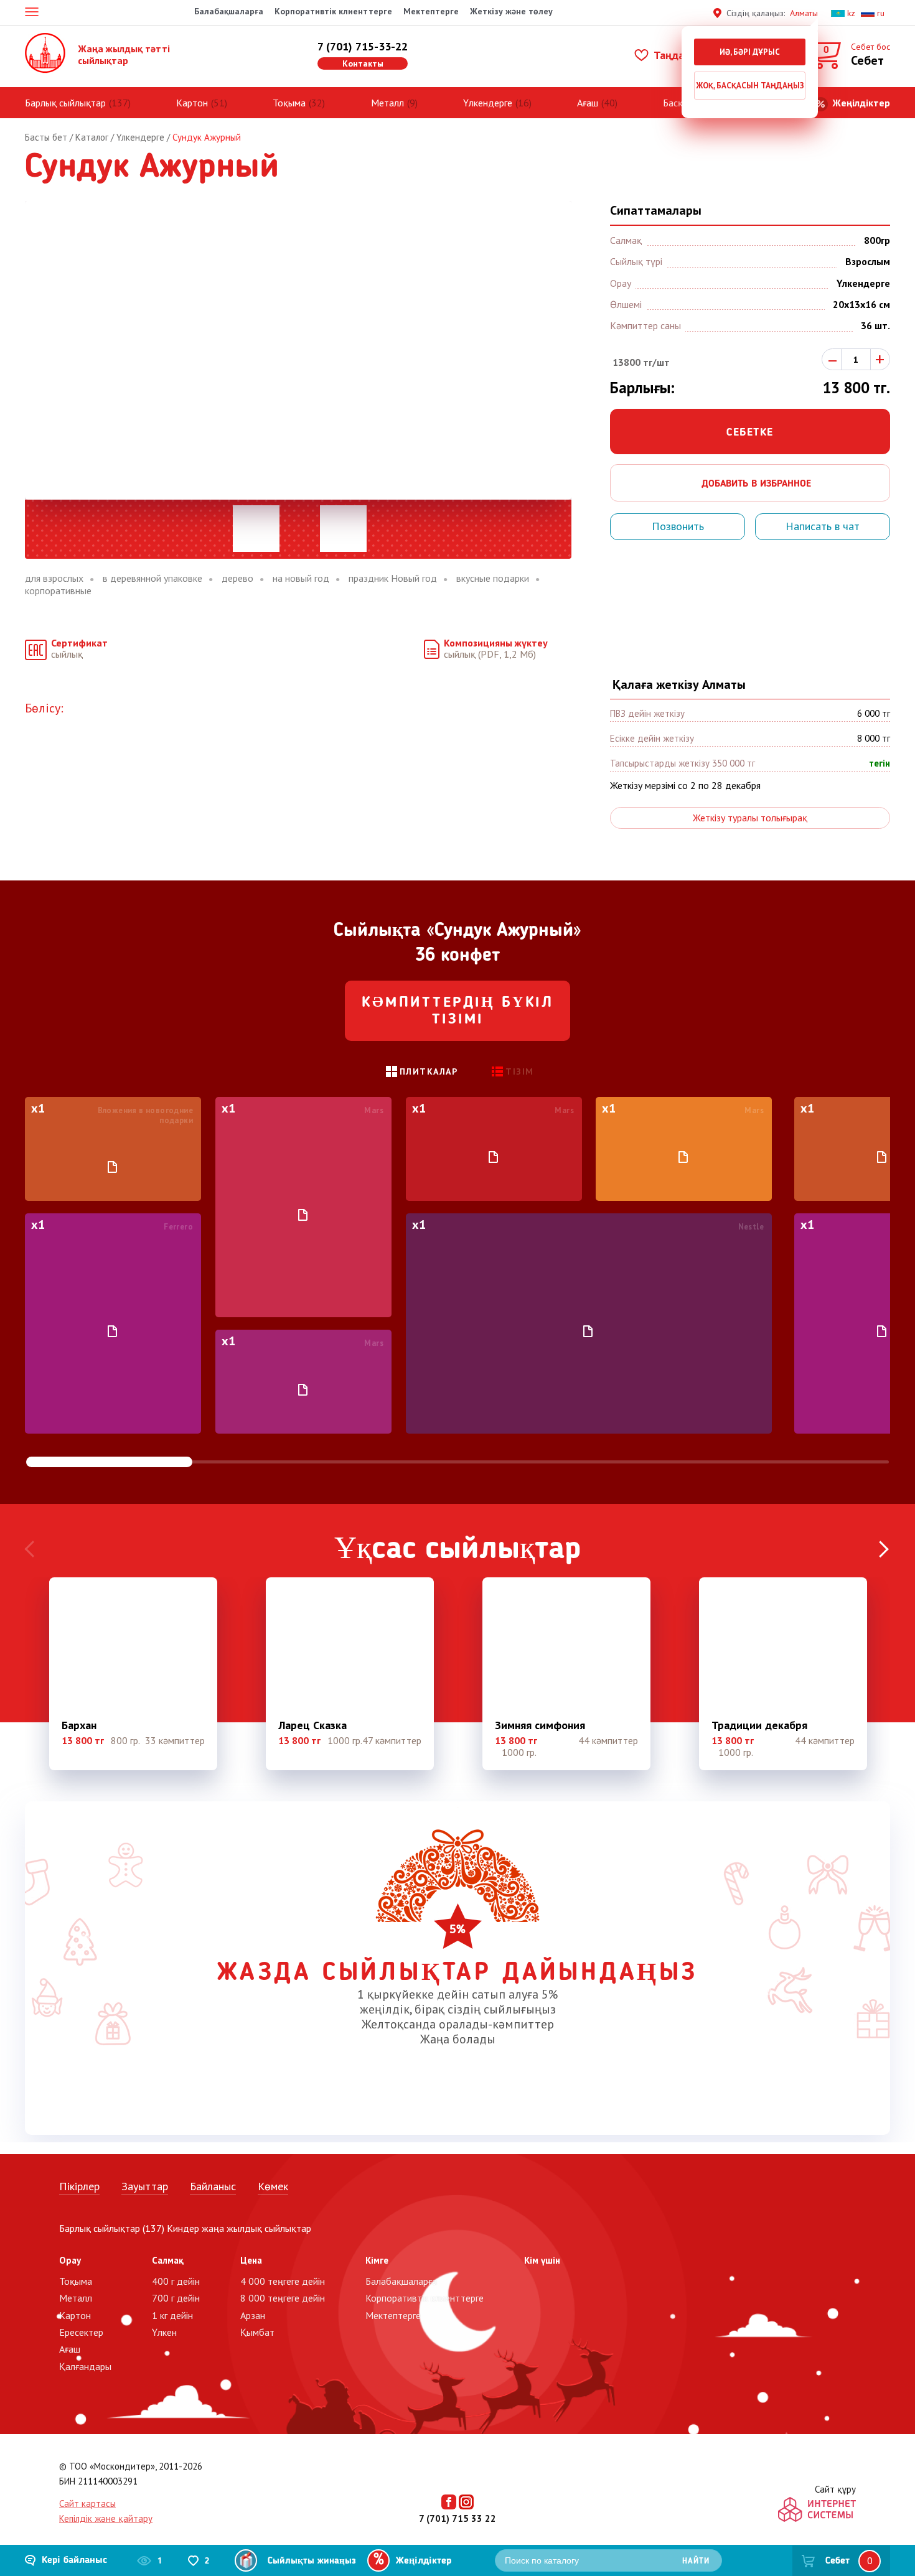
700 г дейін (176, 2298)
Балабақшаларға (229, 11)
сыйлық (79, 649)
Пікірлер (79, 2186)
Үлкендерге (488, 103)
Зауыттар (145, 2186)
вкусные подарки (493, 578)
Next (884, 1550)
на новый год (301, 578)
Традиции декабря (759, 1725)
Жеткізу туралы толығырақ (750, 818)
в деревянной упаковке (152, 578)
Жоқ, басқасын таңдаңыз (750, 86)
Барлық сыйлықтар (65, 103)
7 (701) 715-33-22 (363, 46)
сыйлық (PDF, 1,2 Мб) (496, 649)
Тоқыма (289, 103)
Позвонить (678, 526)
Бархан (79, 1725)
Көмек (273, 2186)
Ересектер (81, 2332)
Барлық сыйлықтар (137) (112, 2228)
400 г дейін (176, 2281)
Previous (31, 1550)
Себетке (750, 432)
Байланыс (213, 2186)
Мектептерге (431, 11)
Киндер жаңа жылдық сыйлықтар (239, 2228)
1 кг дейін (172, 2315)
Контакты (363, 63)
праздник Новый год (393, 578)
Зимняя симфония (540, 1725)
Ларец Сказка (312, 1725)
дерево (237, 578)
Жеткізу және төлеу (511, 11)
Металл (387, 103)
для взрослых (54, 578)
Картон (192, 103)
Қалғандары (85, 2366)
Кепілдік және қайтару (106, 2518)
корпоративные (58, 591)
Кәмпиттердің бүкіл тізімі (457, 1012)
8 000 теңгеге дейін (283, 2298)
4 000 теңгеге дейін (283, 2281)
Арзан (253, 2315)
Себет (838, 2561)
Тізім (520, 1071)
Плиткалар (429, 1071)
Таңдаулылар (685, 55)
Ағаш (588, 103)
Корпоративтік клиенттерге (333, 11)
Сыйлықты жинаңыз (312, 2561)
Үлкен (164, 2332)
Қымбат (257, 2332)
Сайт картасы (87, 2504)
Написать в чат (823, 526)
